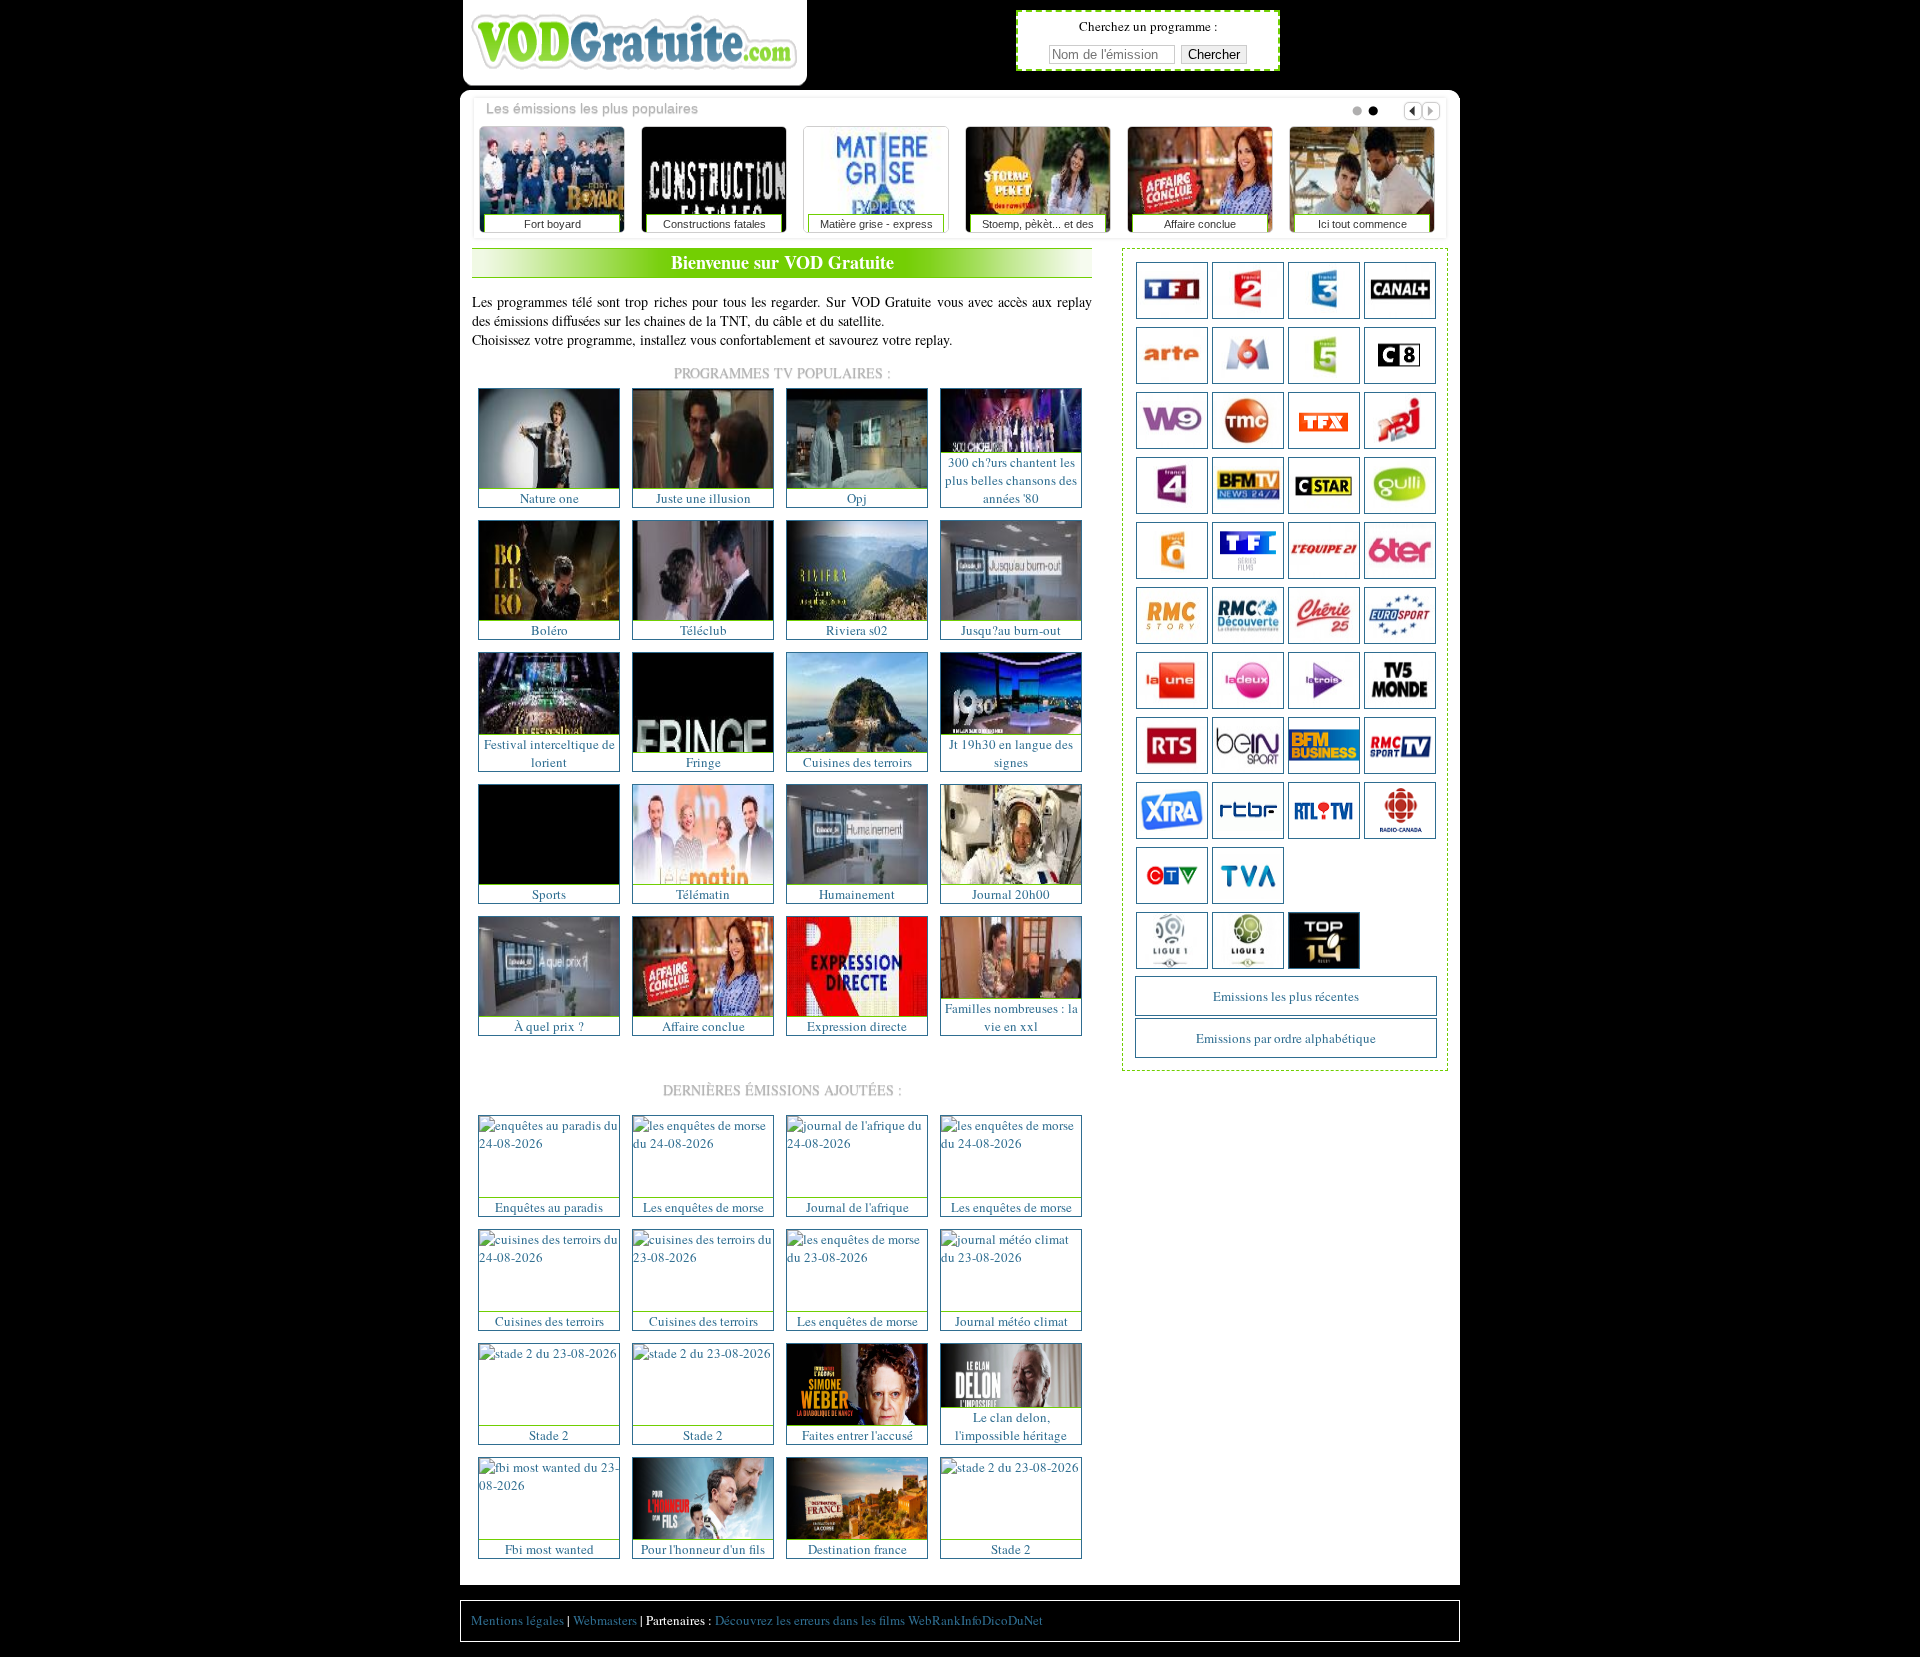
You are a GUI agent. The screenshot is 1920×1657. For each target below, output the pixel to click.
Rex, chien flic (555, 224)
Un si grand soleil (1203, 224)
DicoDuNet (1012, 1620)
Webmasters (605, 1620)
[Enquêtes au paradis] (549, 1143)
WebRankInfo (945, 1620)
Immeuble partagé (717, 224)
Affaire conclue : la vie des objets (1041, 228)
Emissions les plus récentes (1286, 996)
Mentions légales (517, 1620)
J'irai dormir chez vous (1365, 224)
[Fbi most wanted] (549, 1485)
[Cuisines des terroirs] (549, 1257)
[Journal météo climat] (1011, 1257)
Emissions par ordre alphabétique (1286, 1038)
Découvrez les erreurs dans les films (810, 1620)
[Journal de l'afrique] (857, 1143)
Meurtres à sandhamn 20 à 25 (879, 228)
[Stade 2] (548, 1353)
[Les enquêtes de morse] (703, 1143)
